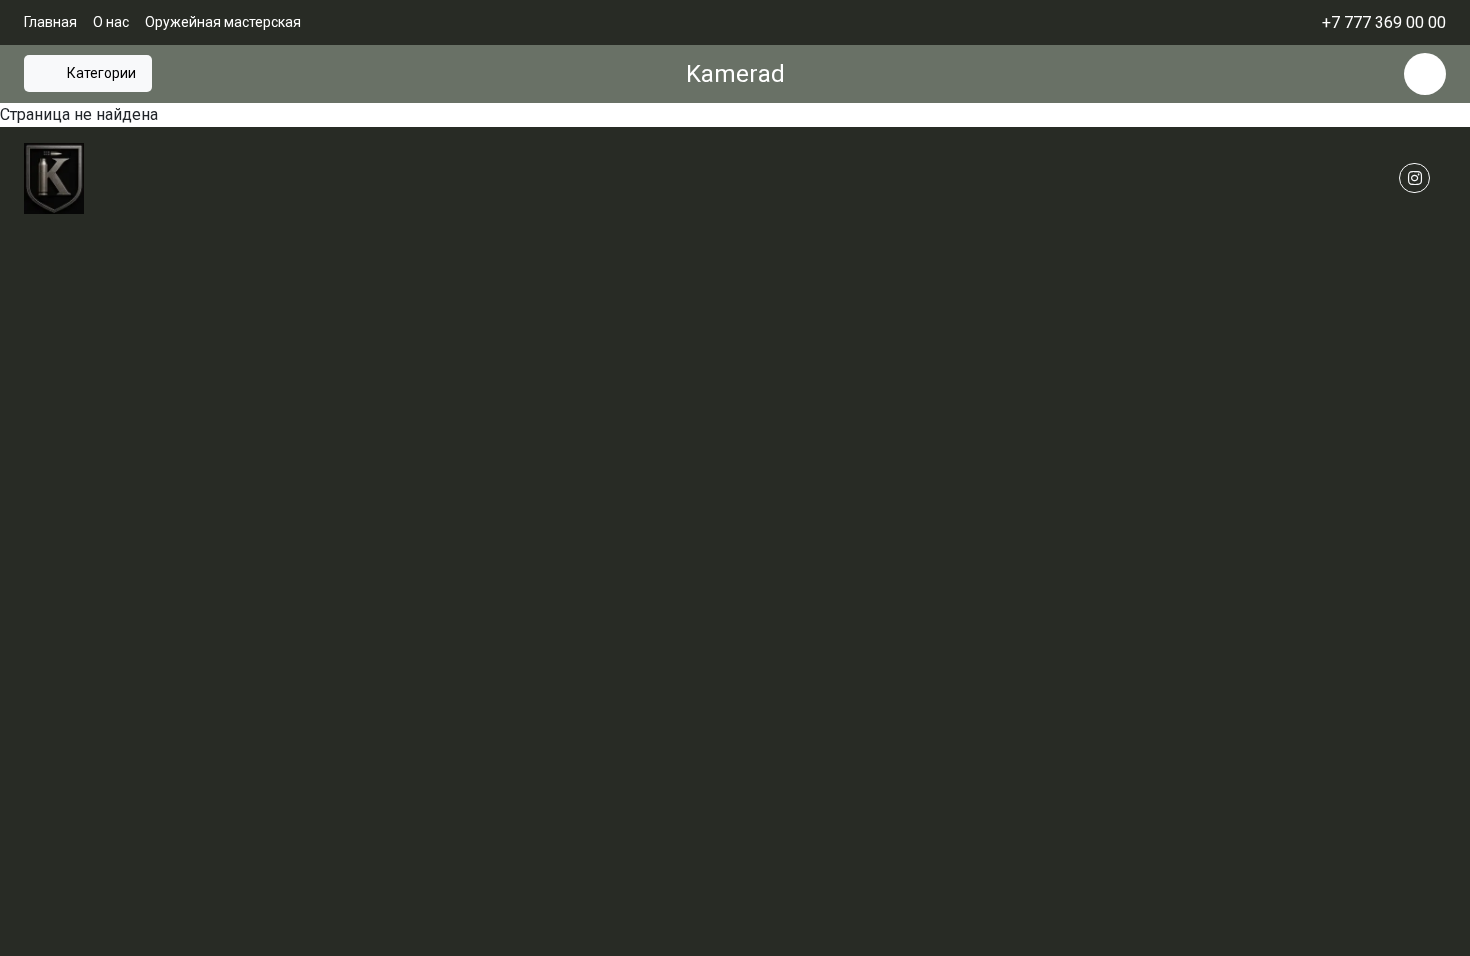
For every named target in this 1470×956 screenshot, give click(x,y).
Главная (50, 22)
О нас (111, 22)
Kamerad (735, 74)
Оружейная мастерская (223, 22)
